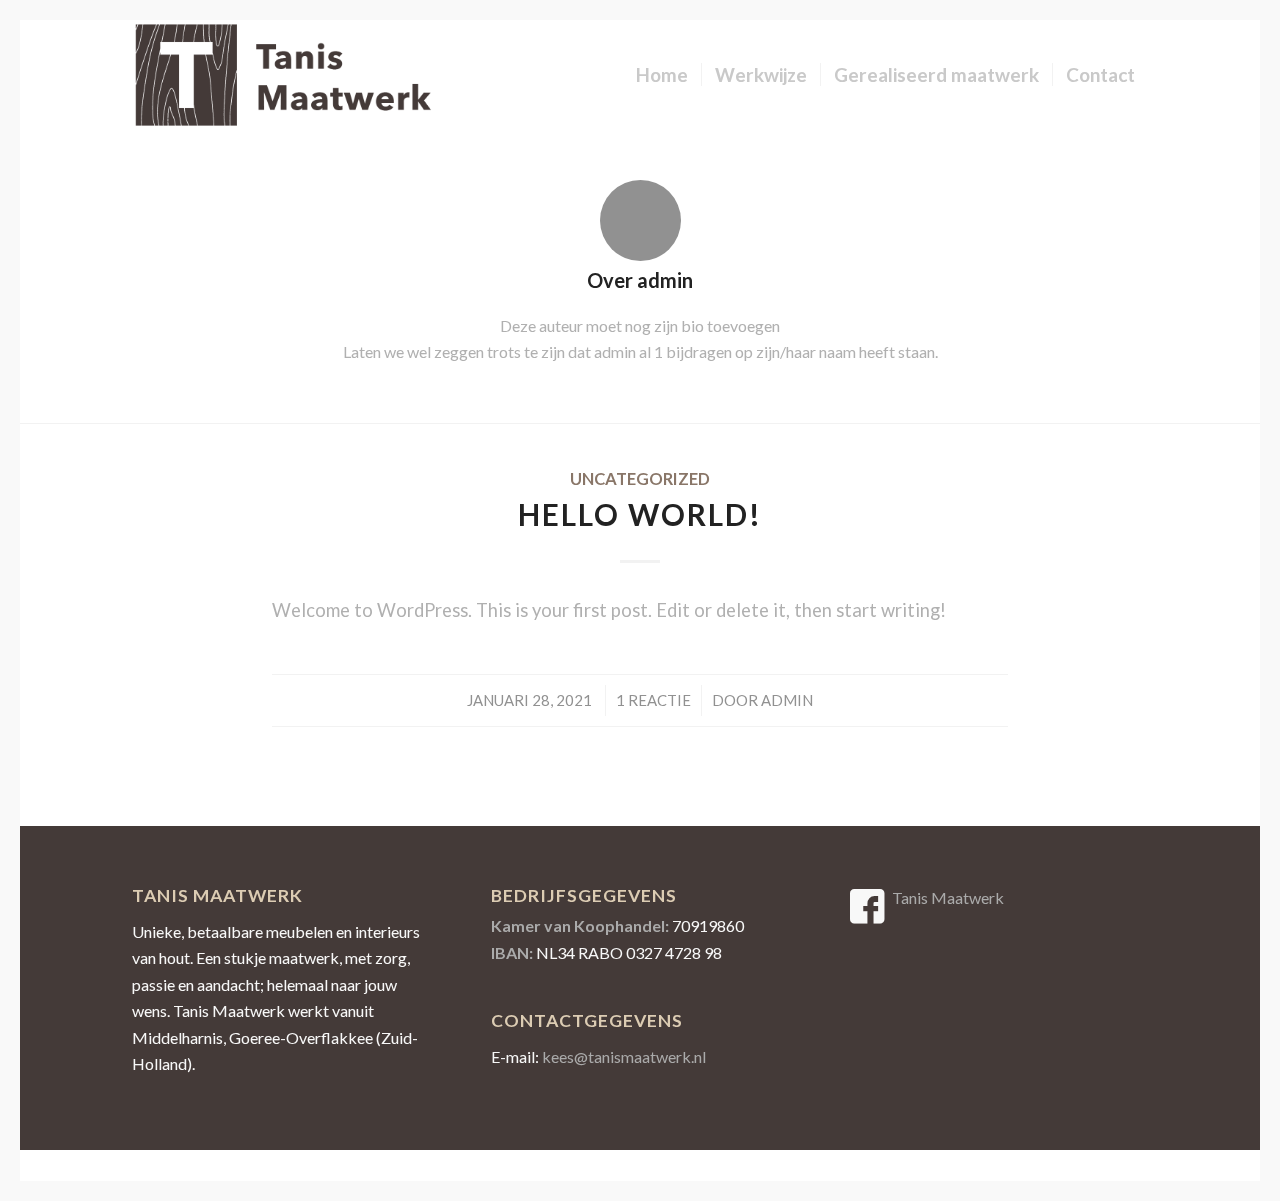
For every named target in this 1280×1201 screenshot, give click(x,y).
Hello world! (640, 514)
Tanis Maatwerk (948, 897)
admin (787, 700)
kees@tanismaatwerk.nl (624, 1056)
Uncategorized (640, 479)
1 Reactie (653, 700)
